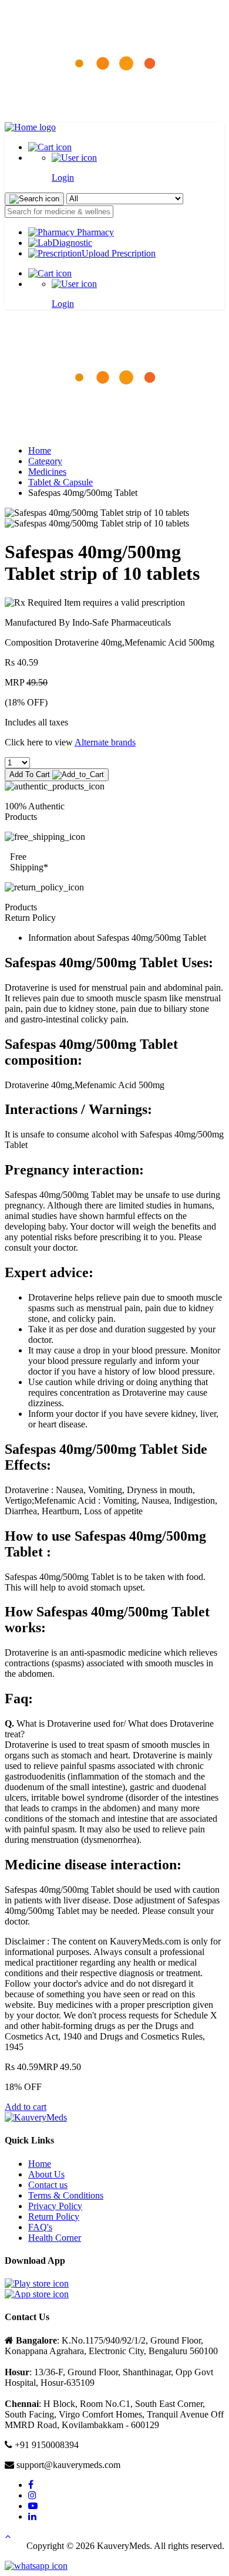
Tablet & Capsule (60, 482)
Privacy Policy (55, 2206)
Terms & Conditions (66, 2195)
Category (45, 461)
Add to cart (26, 2107)
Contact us (48, 2185)
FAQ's (40, 2227)
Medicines (47, 472)
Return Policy (54, 2217)
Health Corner (55, 2238)
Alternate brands (105, 742)
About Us (46, 2174)
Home (40, 450)
